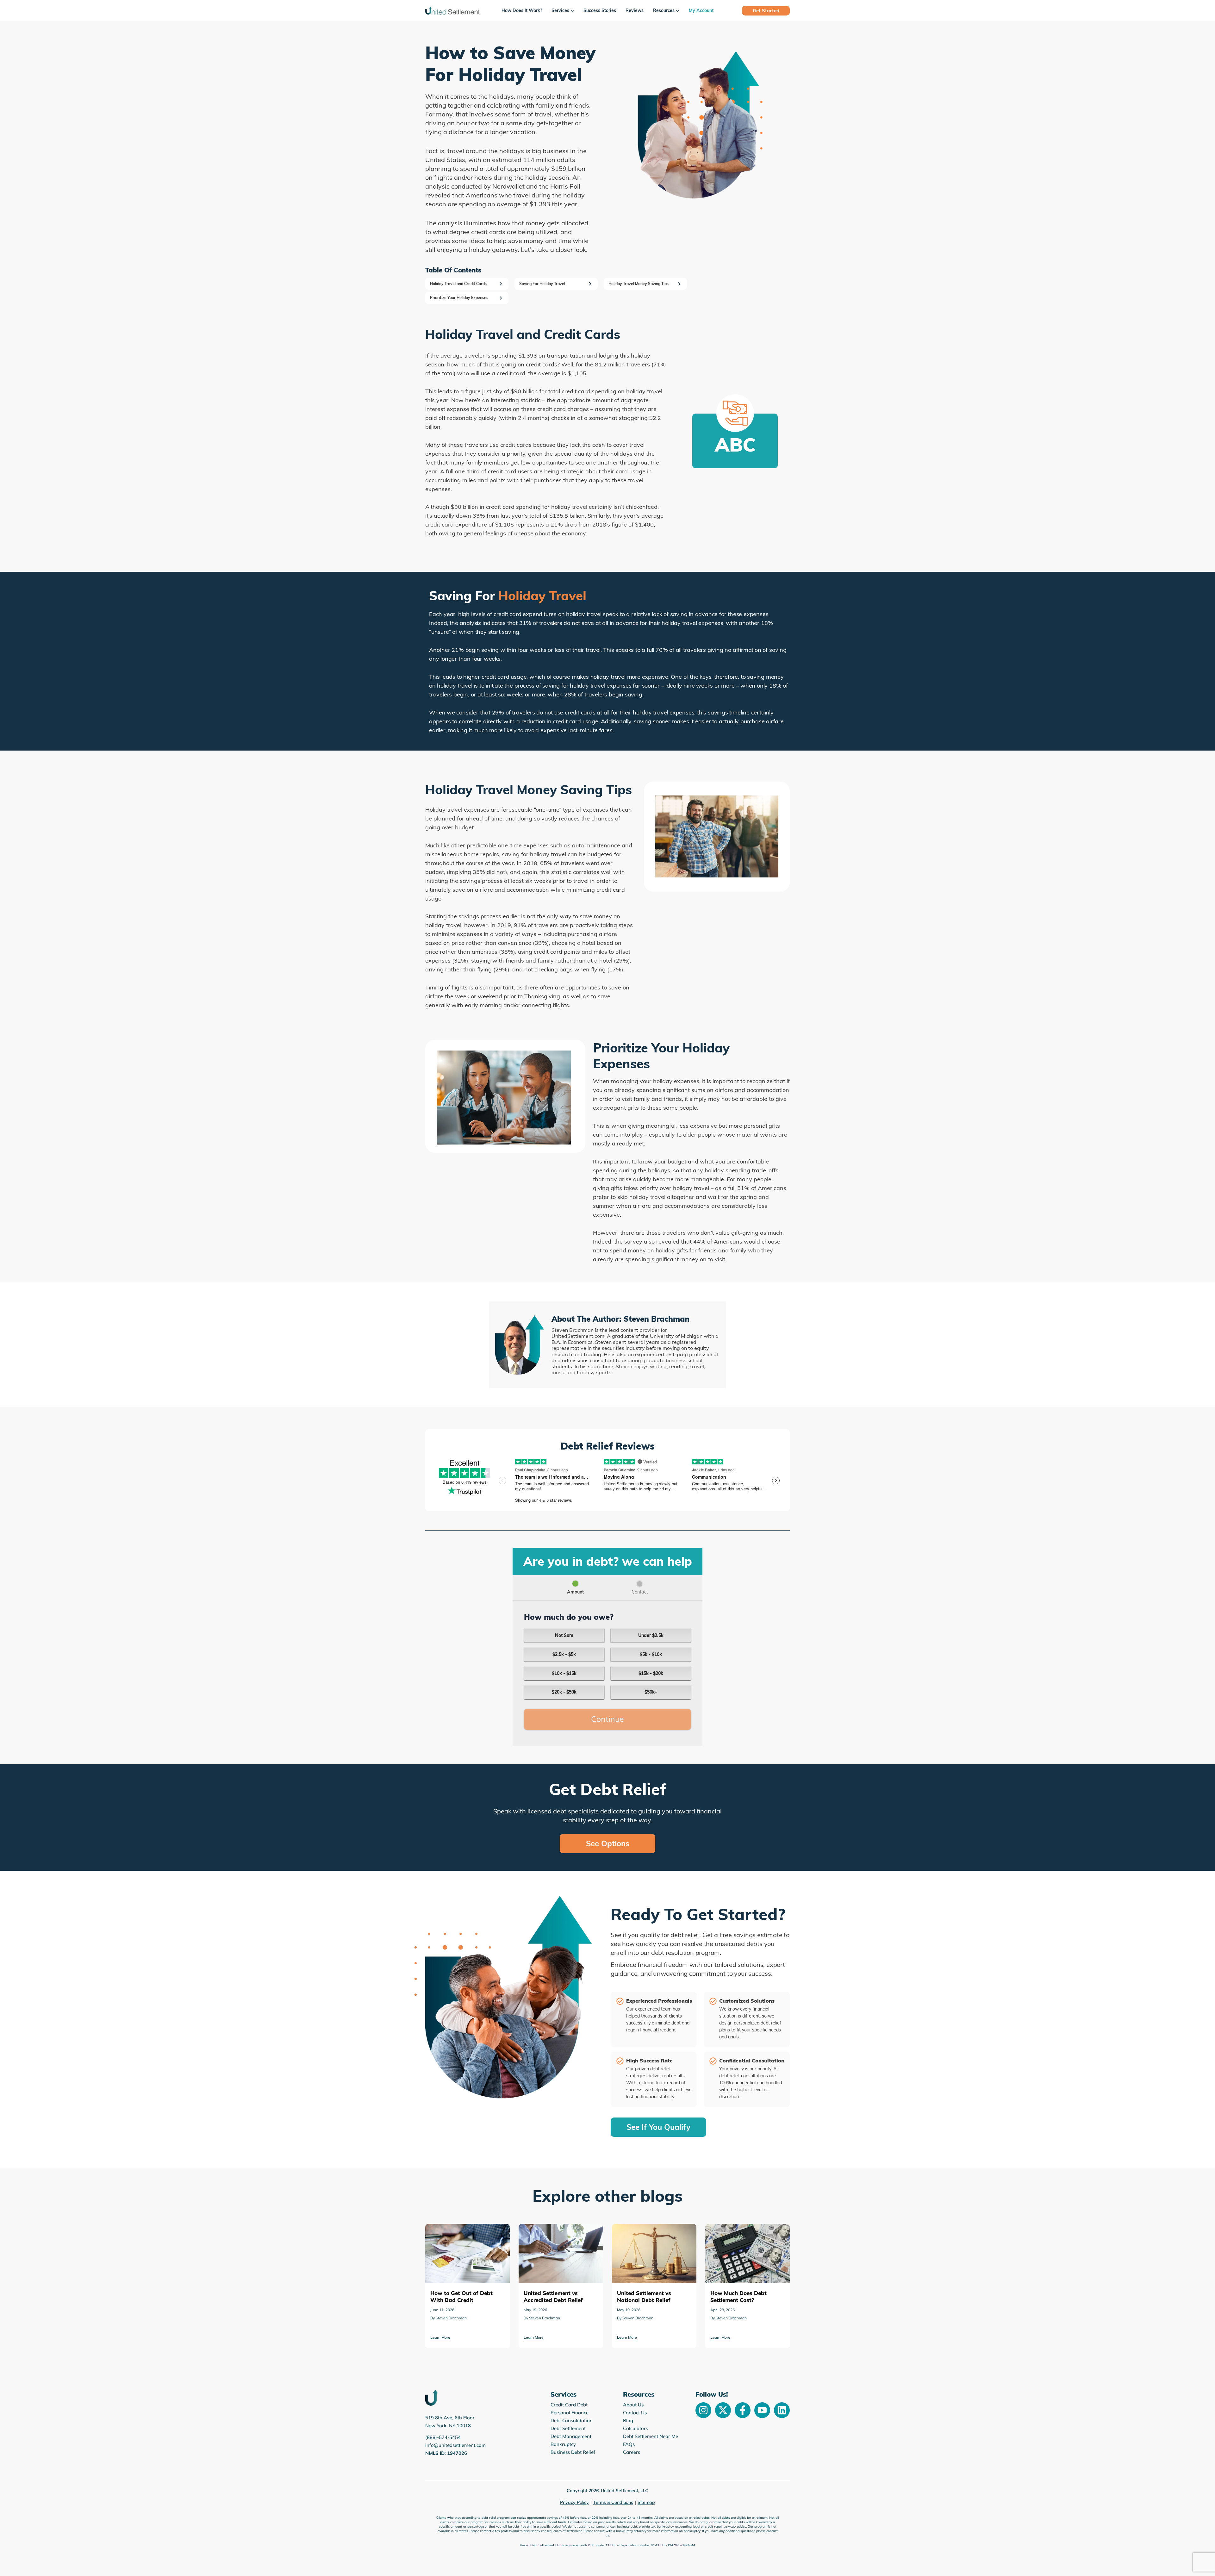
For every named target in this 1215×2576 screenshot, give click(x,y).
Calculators (636, 2428)
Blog (628, 2420)
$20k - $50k (564, 1692)
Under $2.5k (651, 1635)
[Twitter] (723, 2410)
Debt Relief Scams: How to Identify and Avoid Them (746, 2233)
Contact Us (635, 2413)
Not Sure (564, 1635)
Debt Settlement (568, 2428)
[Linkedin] (782, 2410)
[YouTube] (762, 2410)
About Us (633, 2405)
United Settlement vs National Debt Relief (467, 2233)
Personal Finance (570, 2413)
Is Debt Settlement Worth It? (645, 2228)
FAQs (629, 2444)
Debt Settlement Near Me (651, 2436)
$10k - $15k (564, 1673)
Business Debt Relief (573, 2452)
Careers (632, 2452)
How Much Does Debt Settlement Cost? (558, 2233)
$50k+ (651, 1692)
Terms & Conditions (613, 2502)
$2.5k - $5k (564, 1654)
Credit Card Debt (569, 2405)
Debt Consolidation (572, 2420)
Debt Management (571, 2436)
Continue (607, 1719)
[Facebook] (743, 2410)
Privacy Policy (574, 2502)
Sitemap (646, 2502)
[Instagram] (703, 2410)
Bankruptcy (563, 2444)
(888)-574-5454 (443, 2437)
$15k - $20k (651, 1673)
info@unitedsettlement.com (455, 2445)
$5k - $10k (651, 1654)
